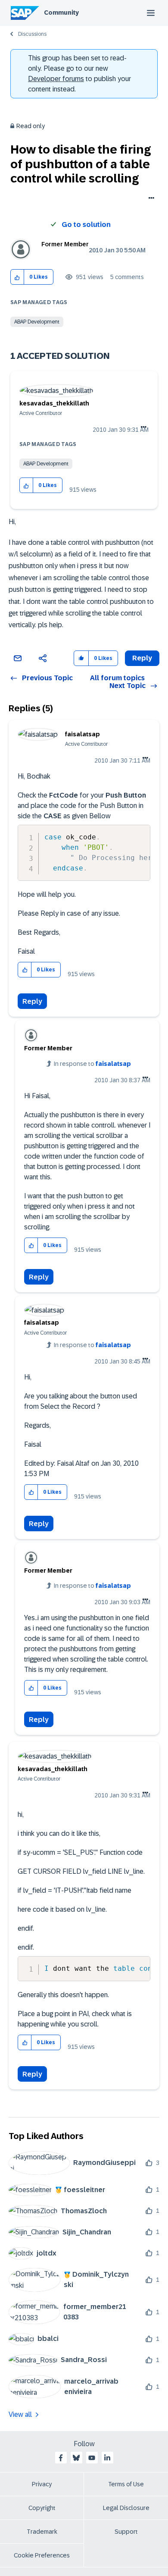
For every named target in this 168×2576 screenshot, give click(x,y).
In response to (92, 1064)
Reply (32, 1001)
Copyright (42, 2508)
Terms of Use (126, 2484)
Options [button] (150, 199)
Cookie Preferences (42, 2555)
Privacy (42, 2484)
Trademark (42, 2532)
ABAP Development (37, 322)
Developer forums (56, 79)
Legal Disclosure (126, 2508)
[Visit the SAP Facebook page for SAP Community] (61, 2458)
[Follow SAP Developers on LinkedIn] (107, 2458)
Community (61, 13)
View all (20, 2414)
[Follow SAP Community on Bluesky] (76, 2458)
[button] (17, 277)
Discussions (32, 34)
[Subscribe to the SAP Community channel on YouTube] (92, 2458)
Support (126, 2532)
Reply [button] (142, 658)
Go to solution (86, 225)
